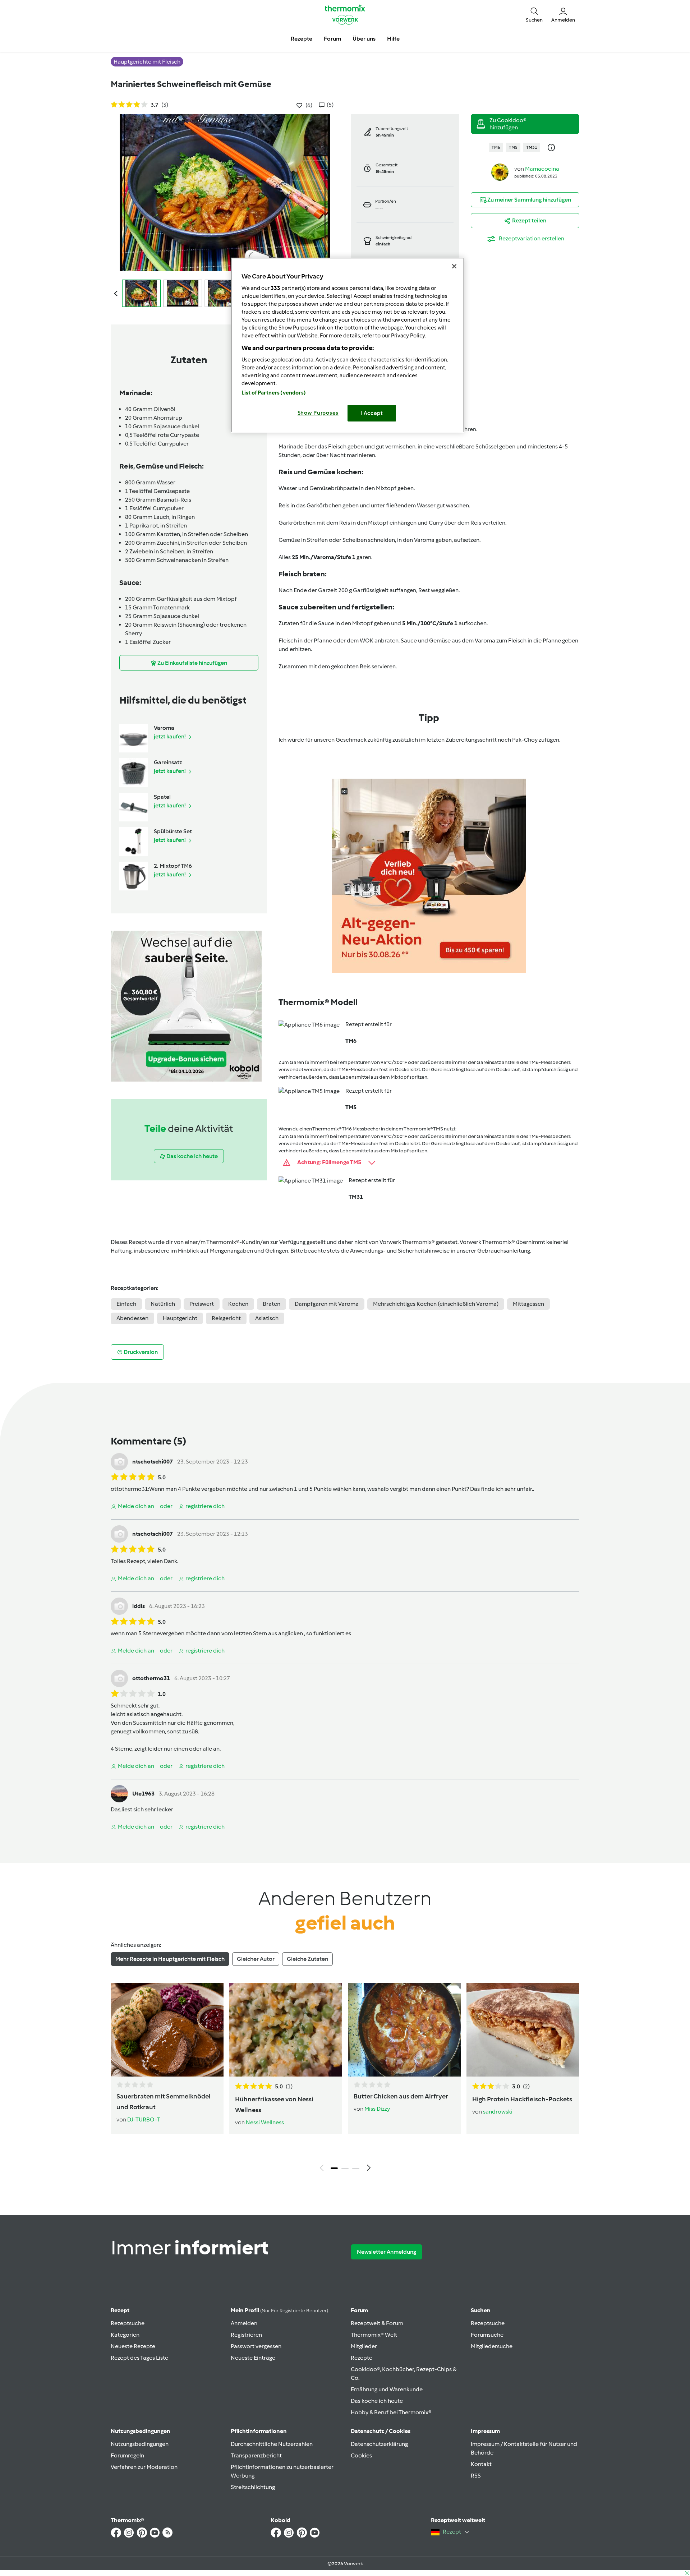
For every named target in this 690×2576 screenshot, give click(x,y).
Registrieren (246, 2335)
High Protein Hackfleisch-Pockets (522, 2099)
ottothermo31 (129, 1489)
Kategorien (125, 2335)
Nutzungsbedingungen (140, 2444)
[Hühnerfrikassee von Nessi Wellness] (286, 2030)
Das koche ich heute (377, 2401)
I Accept (372, 413)
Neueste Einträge (253, 2358)
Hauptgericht (180, 1318)
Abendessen (132, 1318)
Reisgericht (226, 1318)
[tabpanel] (345, 2079)
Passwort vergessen (256, 2346)
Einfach (126, 1304)
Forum (359, 2310)
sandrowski (498, 2112)
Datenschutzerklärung (379, 2444)
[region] (348, 345)
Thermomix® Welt (374, 2335)
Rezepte (362, 2358)
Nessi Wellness (265, 2122)
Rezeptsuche (128, 2323)
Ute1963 (143, 1794)
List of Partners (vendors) (274, 393)
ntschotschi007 (153, 1462)
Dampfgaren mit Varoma (327, 1304)
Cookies (361, 2455)
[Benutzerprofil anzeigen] (500, 172)
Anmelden (244, 2323)
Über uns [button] (364, 39)
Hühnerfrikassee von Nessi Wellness (274, 2105)
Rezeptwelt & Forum (377, 2323)
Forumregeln (127, 2455)
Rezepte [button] (302, 39)
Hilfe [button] (393, 39)
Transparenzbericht (256, 2455)
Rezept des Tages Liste (139, 2358)
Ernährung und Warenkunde (387, 2389)
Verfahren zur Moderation (144, 2467)
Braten (272, 1304)
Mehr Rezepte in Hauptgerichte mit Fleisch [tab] (170, 1959)
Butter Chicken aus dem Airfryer (401, 2096)
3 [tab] (356, 2168)
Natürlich (163, 1304)
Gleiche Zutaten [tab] (307, 1959)
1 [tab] (334, 2168)
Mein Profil (279, 2310)
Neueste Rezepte (133, 2346)
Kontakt (481, 2464)
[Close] (454, 266)
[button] (534, 14)
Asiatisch (267, 1318)
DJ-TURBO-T (144, 2119)
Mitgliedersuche (492, 2346)
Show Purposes (318, 413)
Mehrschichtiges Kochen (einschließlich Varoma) (436, 1304)
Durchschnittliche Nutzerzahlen (272, 2444)
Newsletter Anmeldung (387, 2252)
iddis (139, 1606)
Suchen (481, 2310)
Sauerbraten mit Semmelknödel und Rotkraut (164, 2102)
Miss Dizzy (377, 2109)
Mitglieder (364, 2346)
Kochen (238, 1304)
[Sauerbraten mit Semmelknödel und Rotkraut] (167, 2030)
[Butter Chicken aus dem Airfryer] (404, 2030)
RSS (476, 2476)
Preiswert (202, 1304)
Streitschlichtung (253, 2487)
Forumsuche (487, 2335)
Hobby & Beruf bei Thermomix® (391, 2412)
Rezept (120, 2310)
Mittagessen (528, 1304)
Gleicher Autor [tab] (256, 1959)
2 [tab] (345, 2168)
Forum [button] (332, 39)
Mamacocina (542, 169)
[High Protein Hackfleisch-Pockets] (523, 2030)
